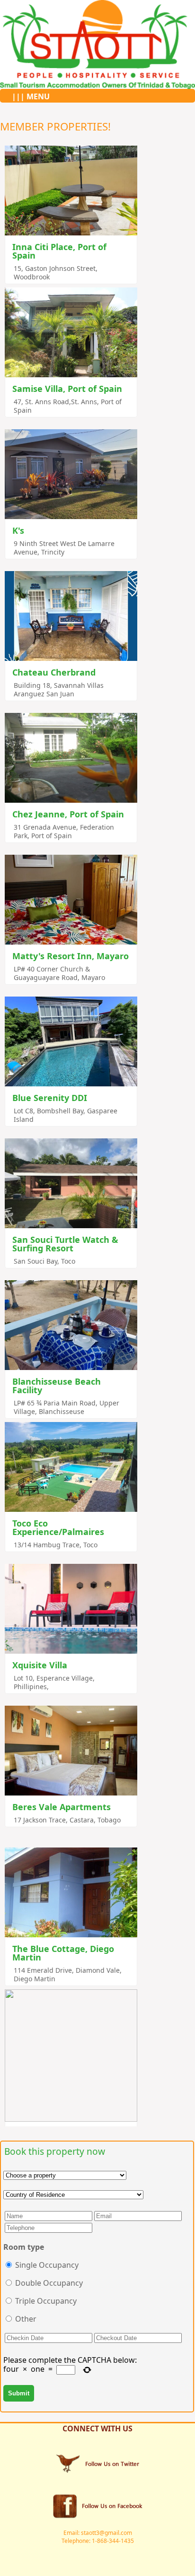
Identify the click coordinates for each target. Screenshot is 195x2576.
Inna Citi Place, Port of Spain (59, 251)
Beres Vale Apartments (62, 1807)
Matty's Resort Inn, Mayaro (71, 956)
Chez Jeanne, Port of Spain (68, 814)
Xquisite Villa (40, 1665)
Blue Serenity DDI (50, 1098)
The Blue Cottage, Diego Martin (63, 1953)
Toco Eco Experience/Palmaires (58, 1527)
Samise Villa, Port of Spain (67, 389)
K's (18, 530)
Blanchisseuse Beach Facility (57, 1386)
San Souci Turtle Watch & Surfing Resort (65, 1244)
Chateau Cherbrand (54, 672)
